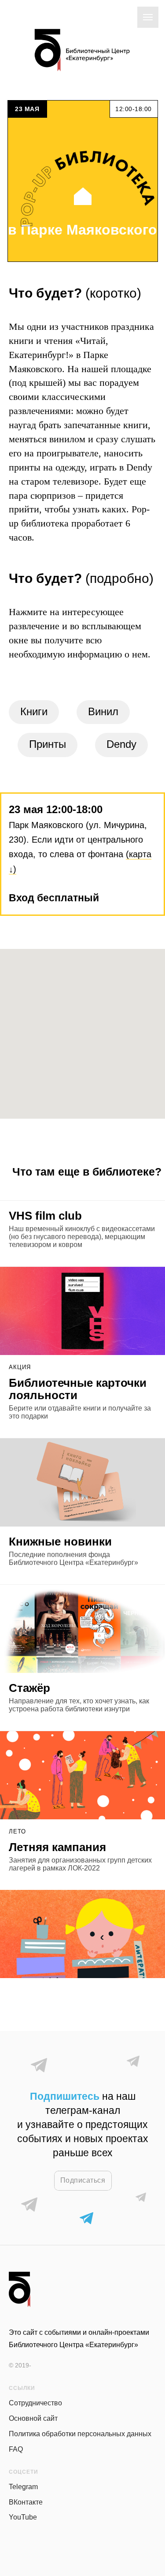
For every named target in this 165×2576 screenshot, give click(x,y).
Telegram (23, 2487)
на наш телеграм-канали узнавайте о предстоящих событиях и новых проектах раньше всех (83, 2124)
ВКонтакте (26, 2502)
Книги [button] (34, 711)
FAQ (16, 2449)
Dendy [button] (121, 744)
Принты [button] (48, 744)
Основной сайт (33, 2418)
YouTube (23, 2517)
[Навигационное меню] (148, 17)
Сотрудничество (35, 2403)
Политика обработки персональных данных (80, 2434)
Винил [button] (103, 711)
